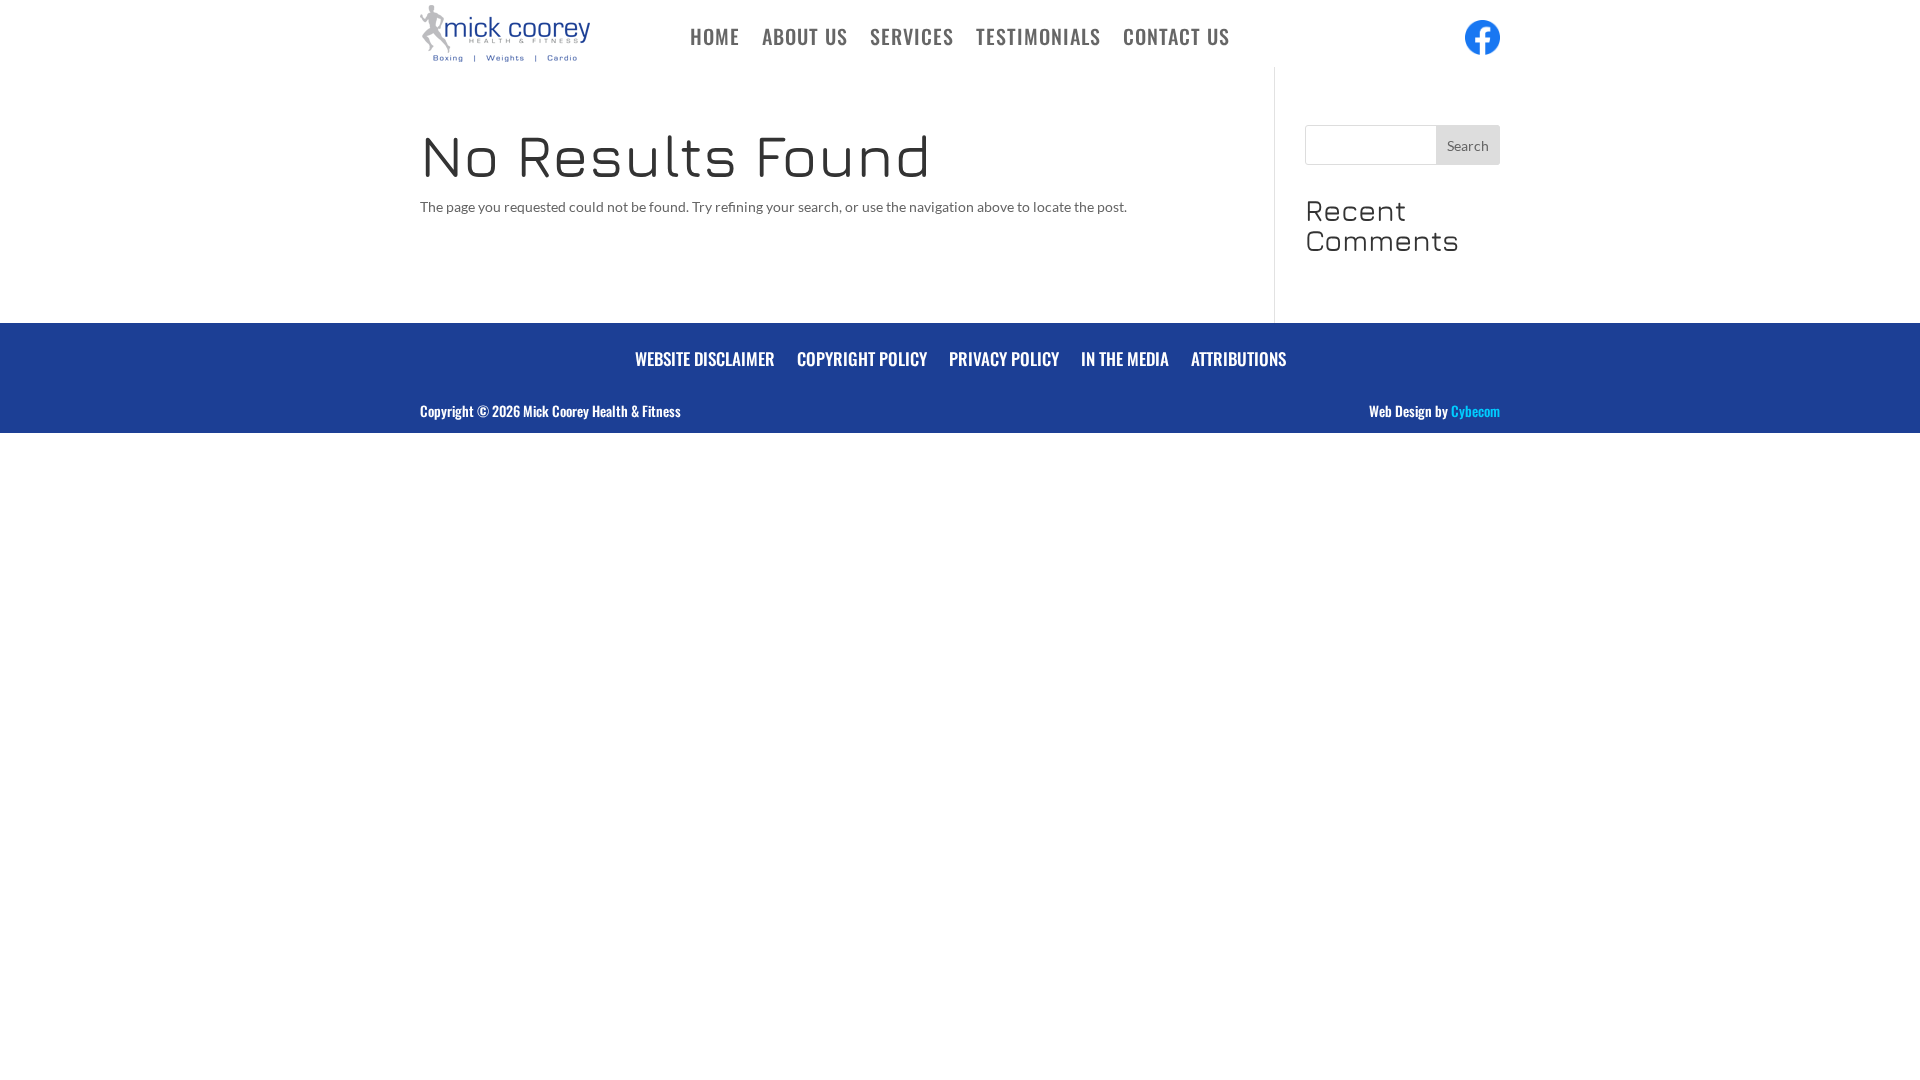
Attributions (1238, 356)
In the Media (1125, 356)
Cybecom (1475, 410)
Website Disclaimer (705, 356)
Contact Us (1176, 40)
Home (715, 40)
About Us (805, 40)
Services (912, 40)
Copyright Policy (862, 356)
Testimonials (1038, 40)
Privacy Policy (1004, 356)
